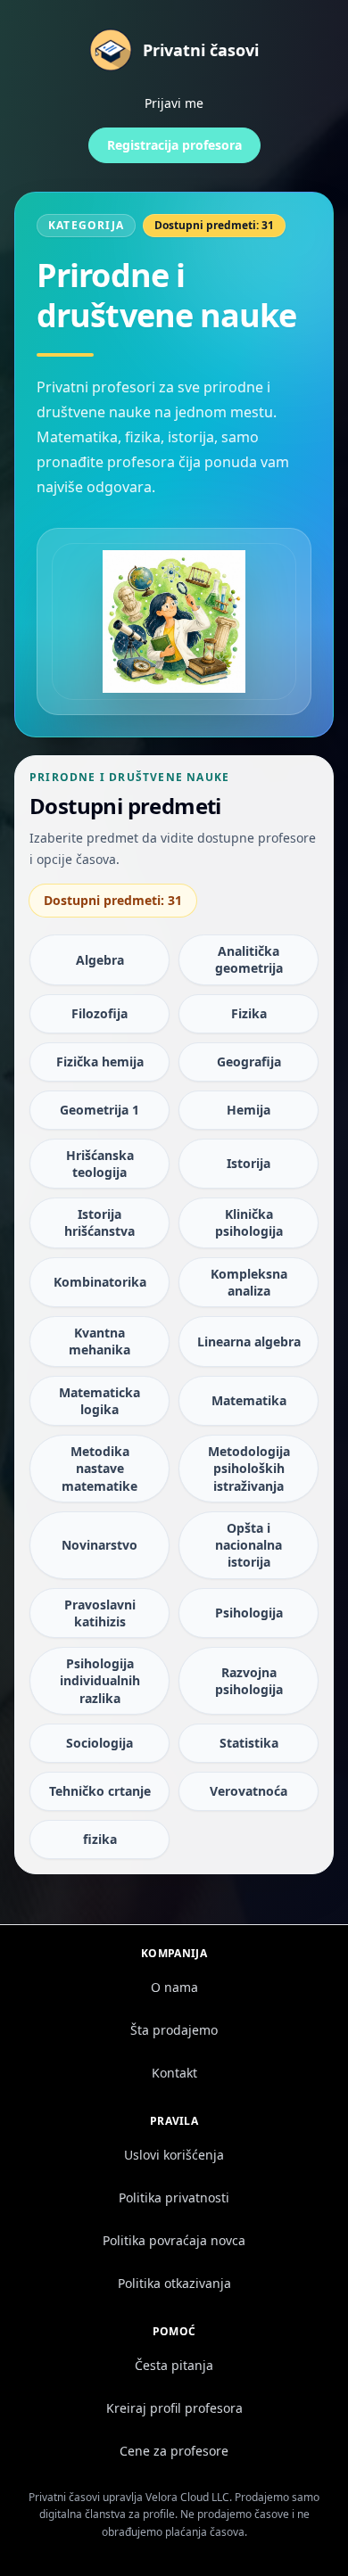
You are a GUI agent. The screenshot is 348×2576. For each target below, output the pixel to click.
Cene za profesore (174, 2451)
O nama (174, 1987)
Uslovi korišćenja (174, 2155)
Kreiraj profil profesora (174, 2408)
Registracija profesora (174, 145)
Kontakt (174, 2073)
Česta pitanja (174, 2365)
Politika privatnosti (174, 2197)
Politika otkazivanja (174, 2283)
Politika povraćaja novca (174, 2240)
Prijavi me (174, 103)
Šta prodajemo (174, 2030)
